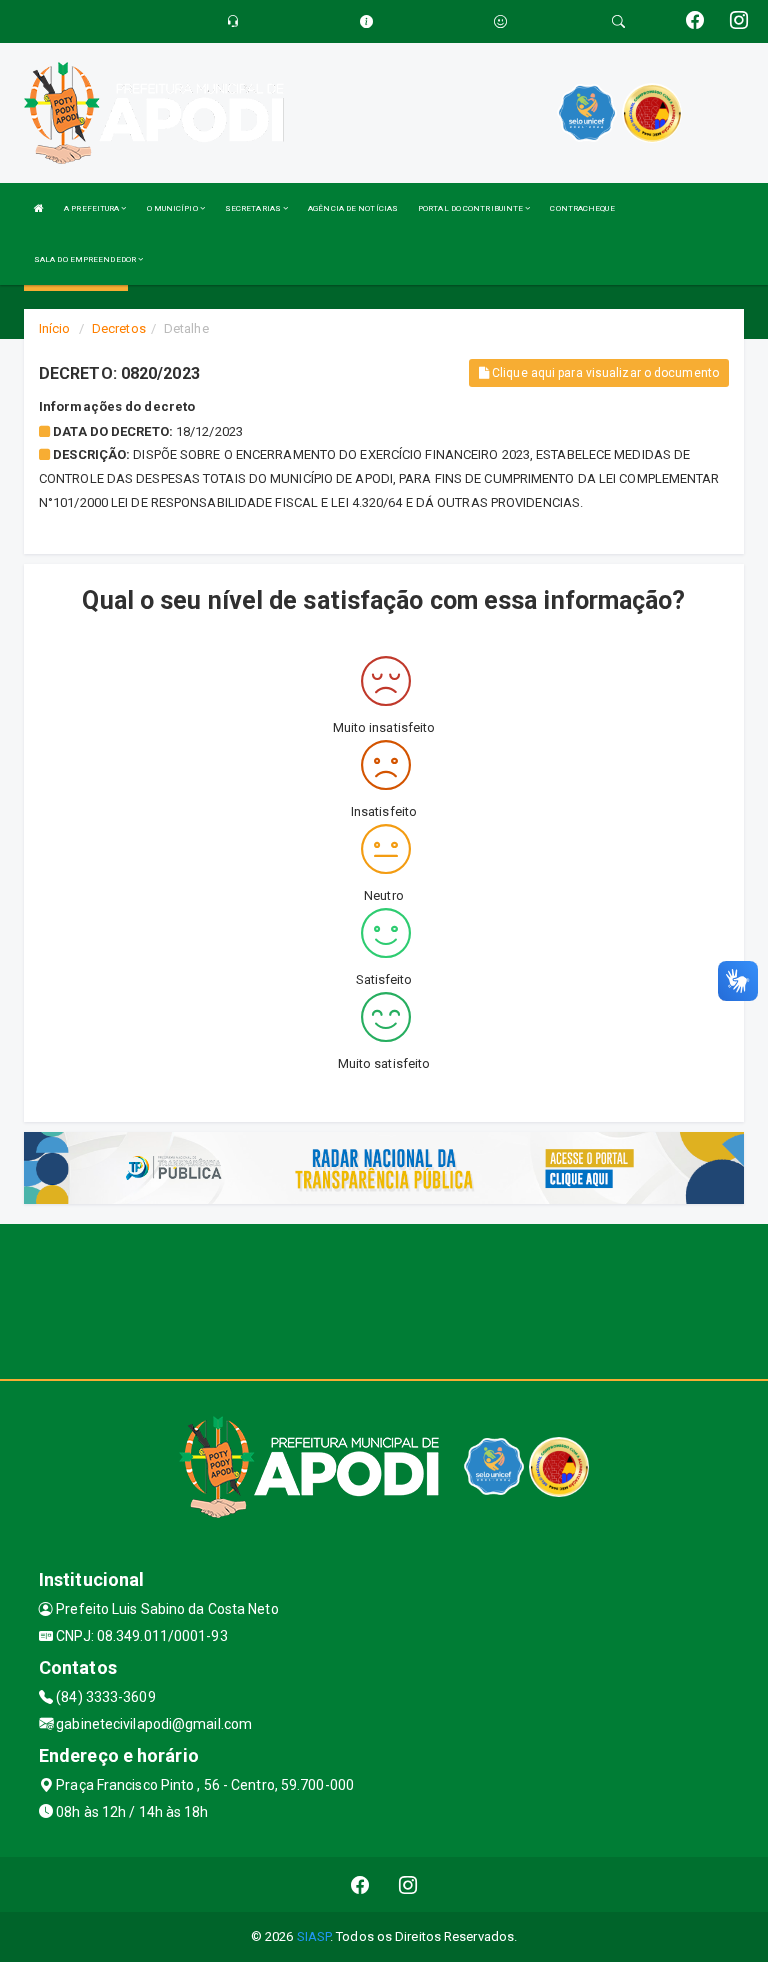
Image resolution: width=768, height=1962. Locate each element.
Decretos (119, 328)
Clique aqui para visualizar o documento (604, 373)
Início (55, 328)
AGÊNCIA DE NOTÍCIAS (353, 208)
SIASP (314, 1936)
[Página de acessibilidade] (500, 21)
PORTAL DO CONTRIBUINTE (471, 208)
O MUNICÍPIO (173, 208)
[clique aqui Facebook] (360, 1884)
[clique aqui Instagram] (408, 1884)
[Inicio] (39, 208)
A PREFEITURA (92, 208)
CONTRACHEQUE (582, 208)
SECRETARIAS (254, 208)
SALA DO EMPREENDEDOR (86, 259)
